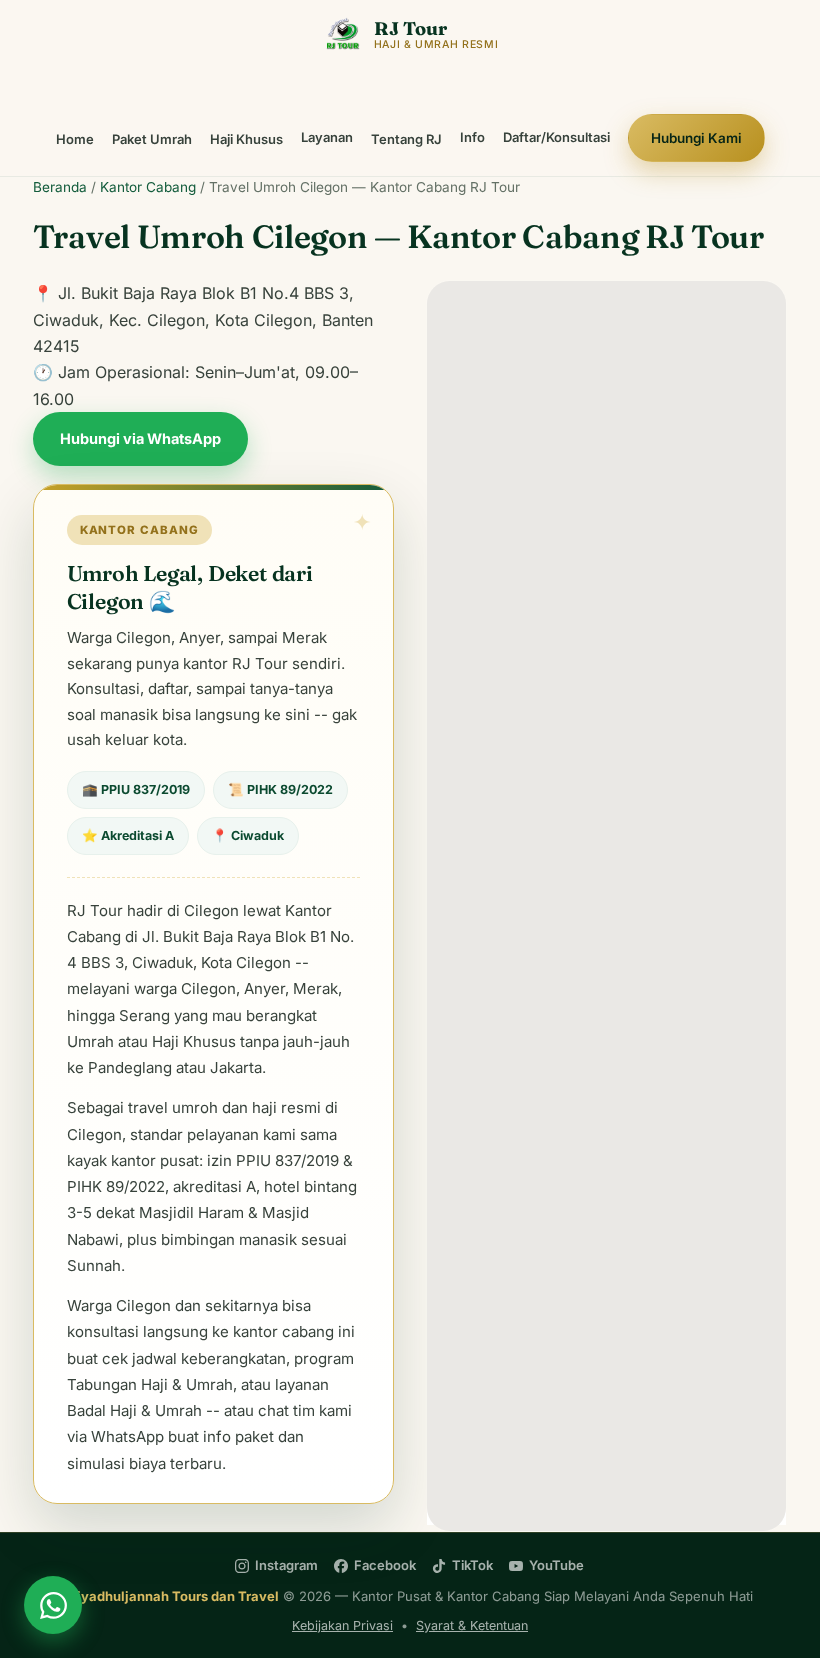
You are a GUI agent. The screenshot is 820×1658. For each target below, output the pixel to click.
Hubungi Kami (696, 138)
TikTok (472, 1565)
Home (75, 139)
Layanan (327, 137)
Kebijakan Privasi (342, 1625)
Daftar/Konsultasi (556, 137)
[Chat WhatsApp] (53, 1605)
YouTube (556, 1565)
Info (472, 137)
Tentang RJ (406, 139)
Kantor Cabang (148, 187)
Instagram (286, 1565)
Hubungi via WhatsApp (140, 438)
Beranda (60, 187)
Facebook (385, 1565)
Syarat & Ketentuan (472, 1625)
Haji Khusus (246, 139)
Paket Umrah (152, 139)
